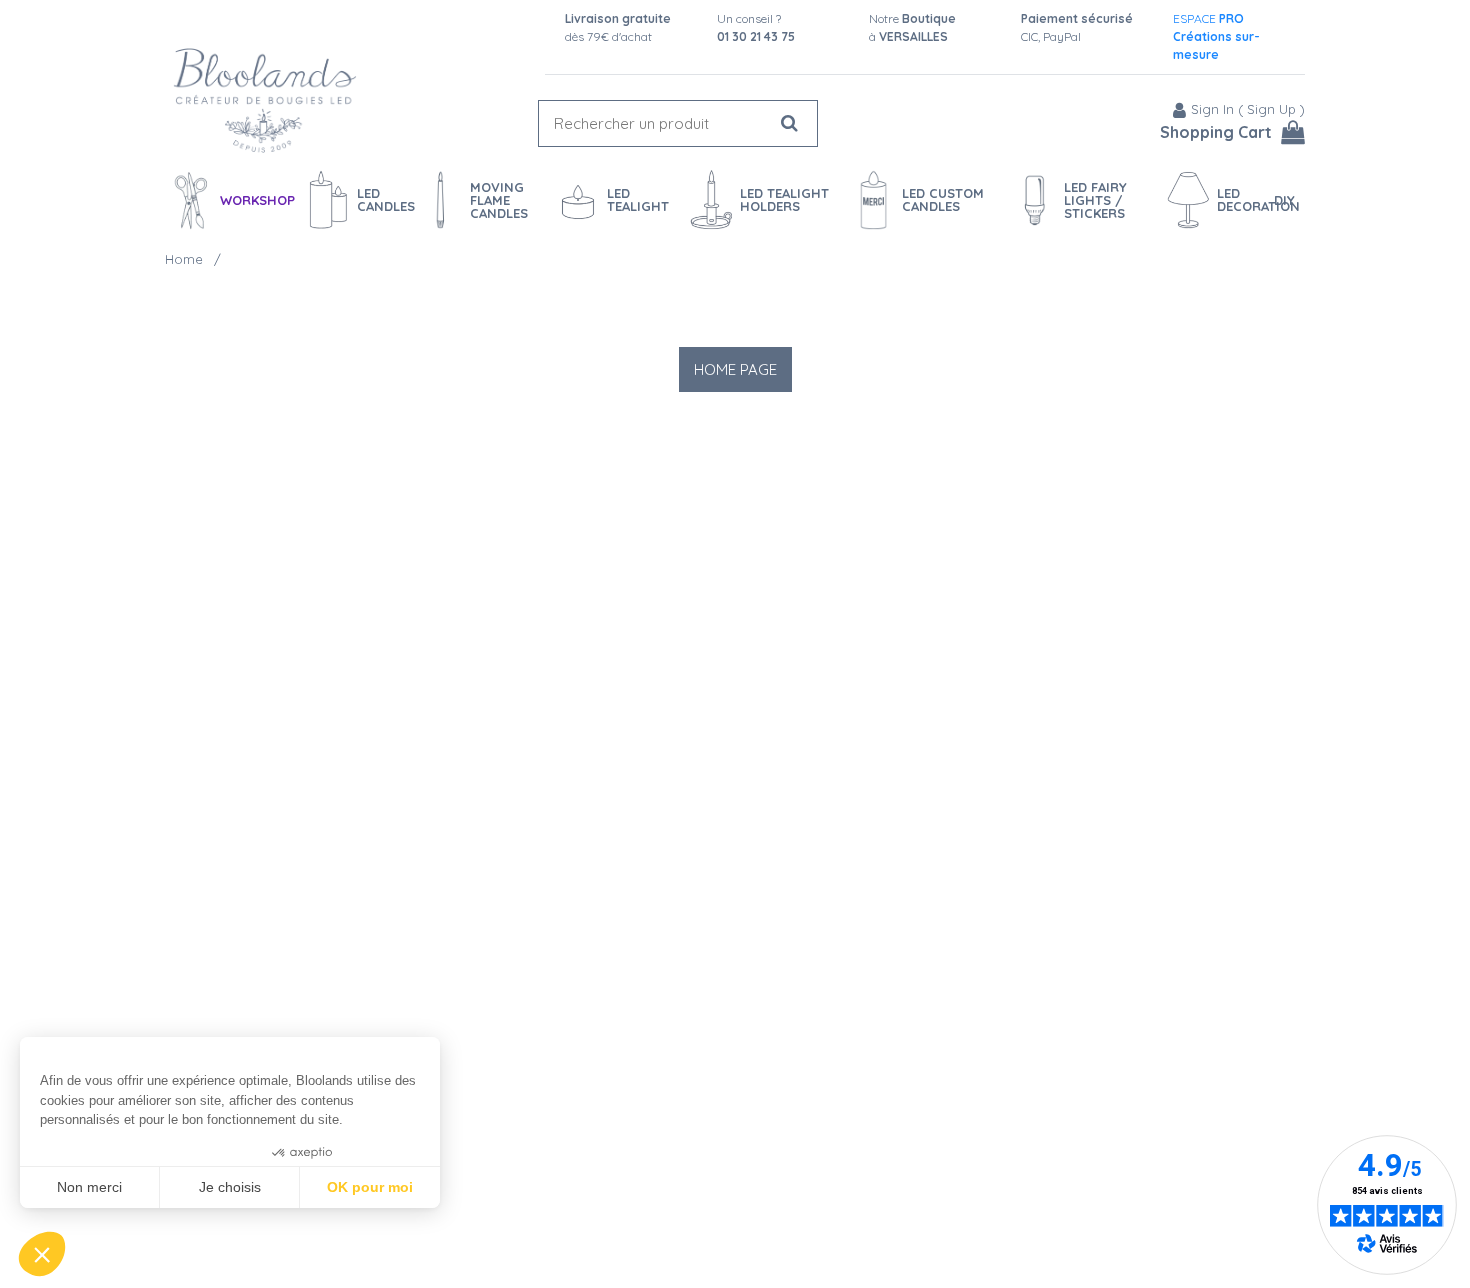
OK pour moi (370, 1187)
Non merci (89, 1187)
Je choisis (230, 1187)
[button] (42, 1254)
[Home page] (265, 100)
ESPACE (1216, 36)
